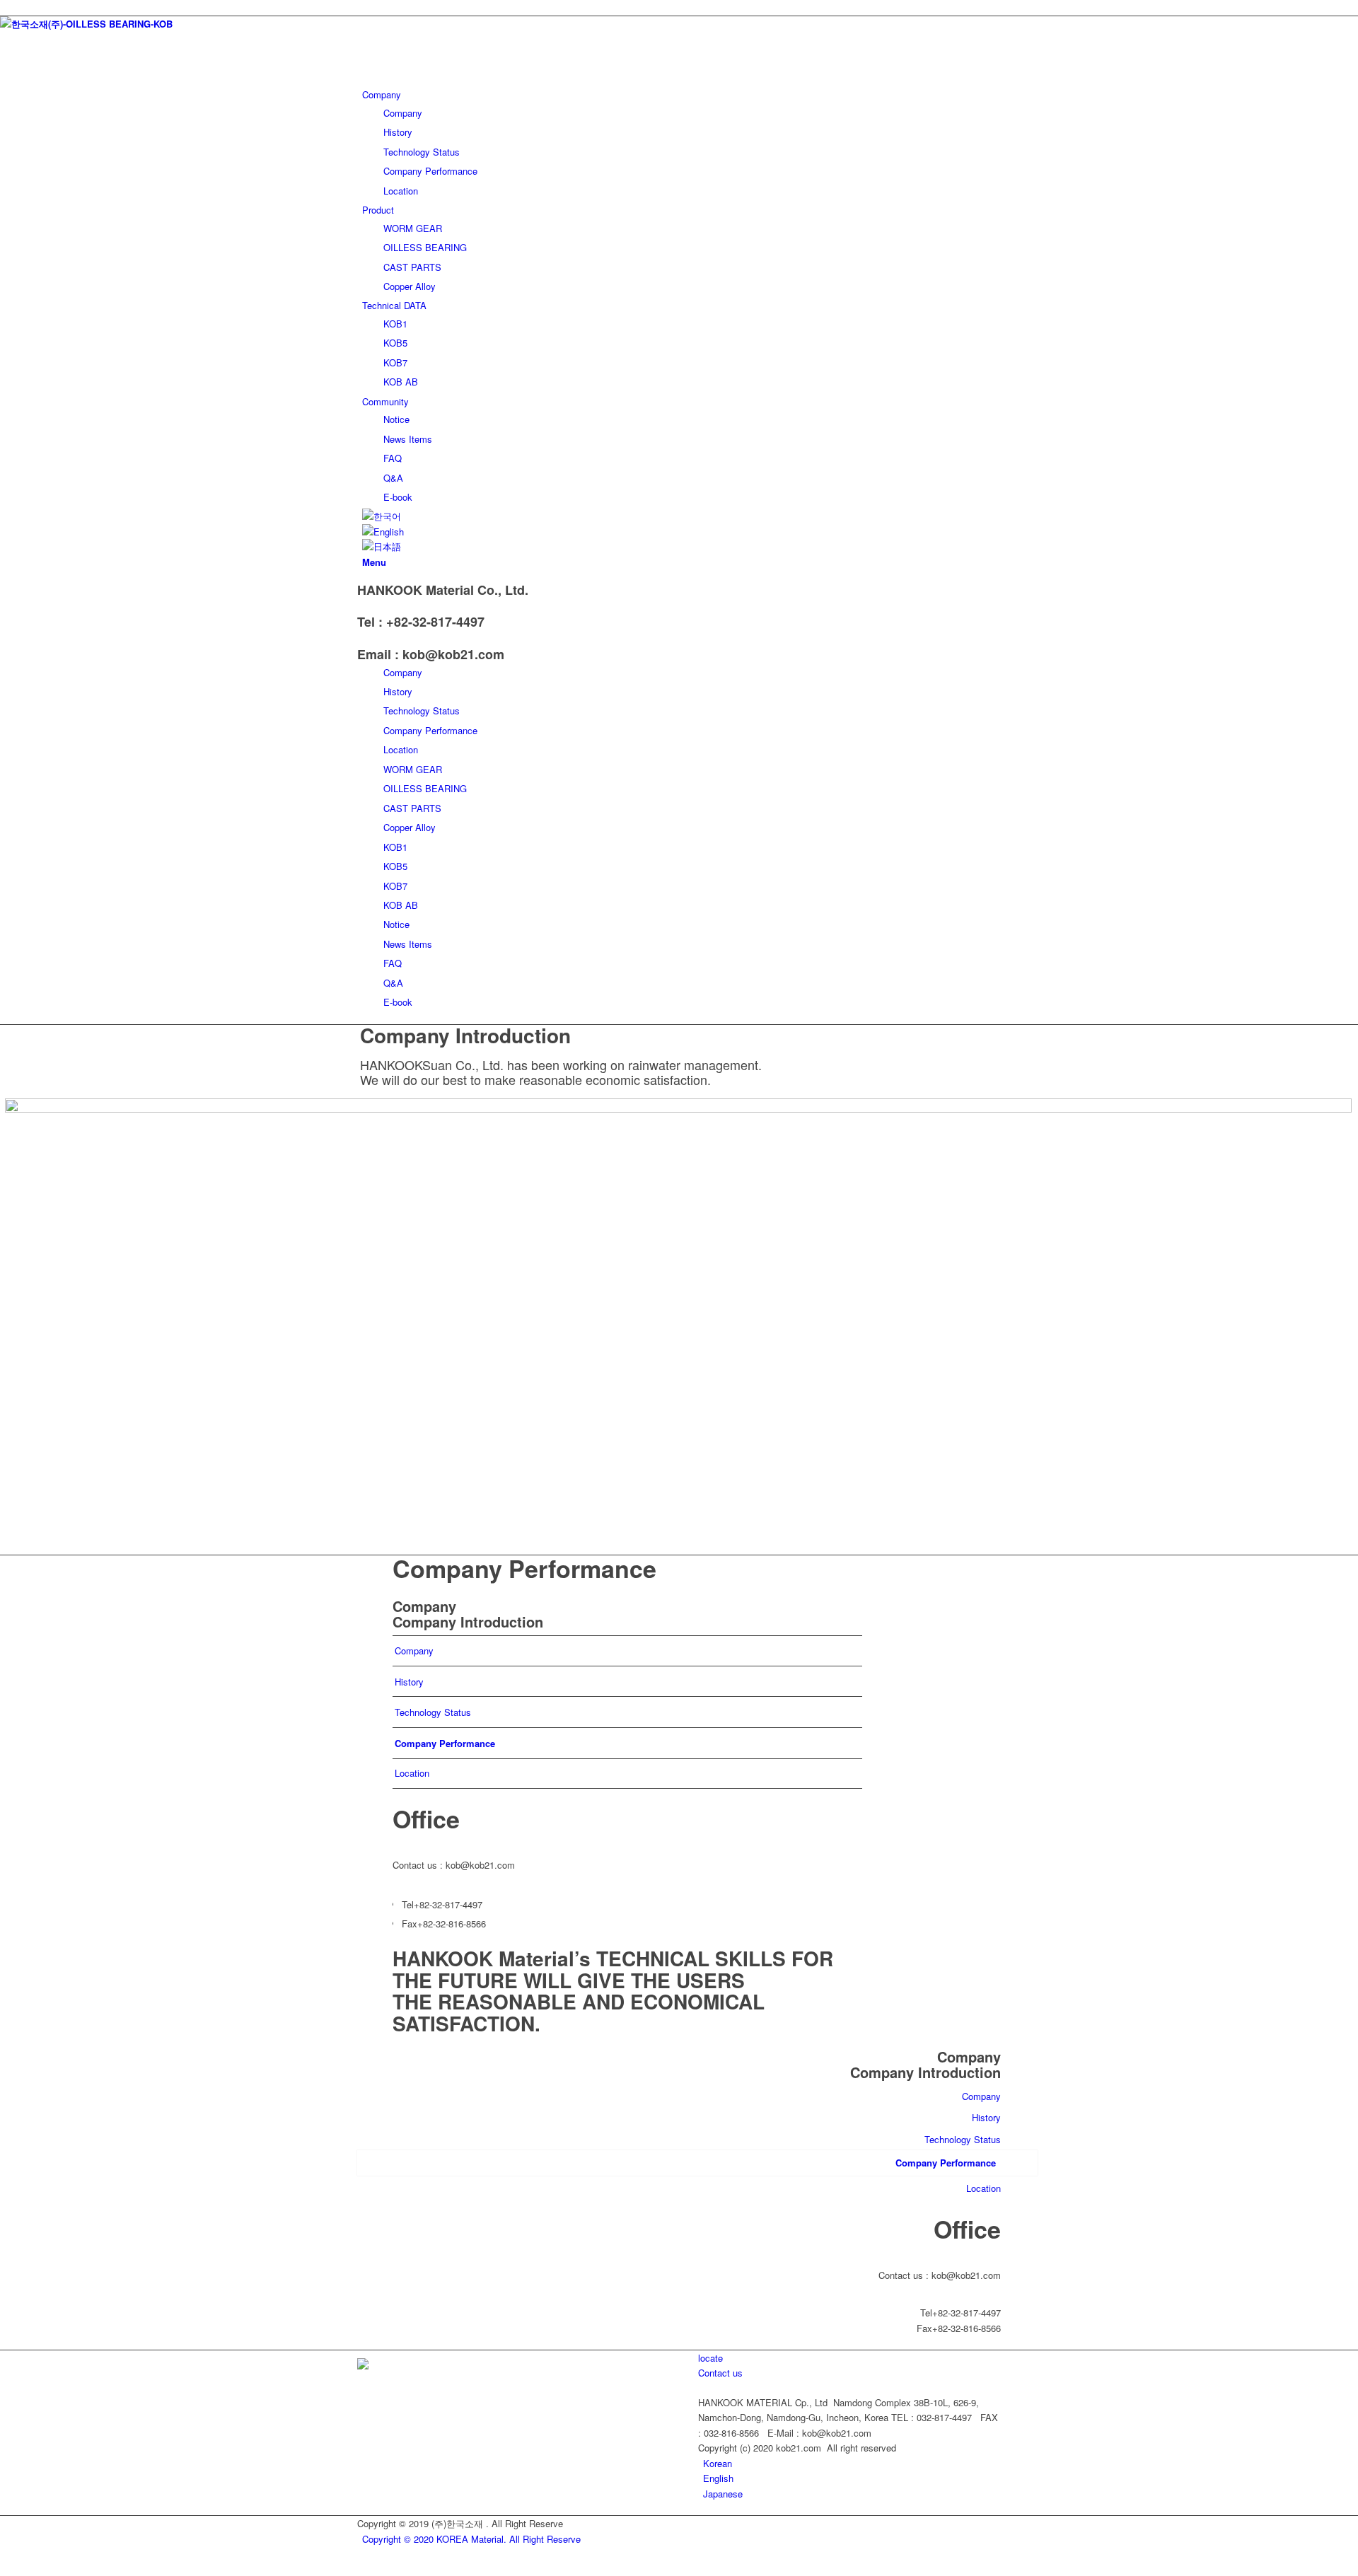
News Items (408, 944)
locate (710, 2358)
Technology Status (422, 710)
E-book (398, 1002)
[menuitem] (718, 2463)
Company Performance (430, 730)
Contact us (720, 2373)
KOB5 (395, 866)
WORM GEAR (413, 769)
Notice (396, 924)
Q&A (393, 983)
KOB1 (395, 847)
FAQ (393, 963)
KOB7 (395, 886)
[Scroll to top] (4, 2568)
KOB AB (401, 905)
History (398, 691)
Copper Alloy (410, 827)
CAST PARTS (412, 808)
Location (401, 749)
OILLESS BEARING (425, 788)
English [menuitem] (718, 2478)
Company (403, 672)
